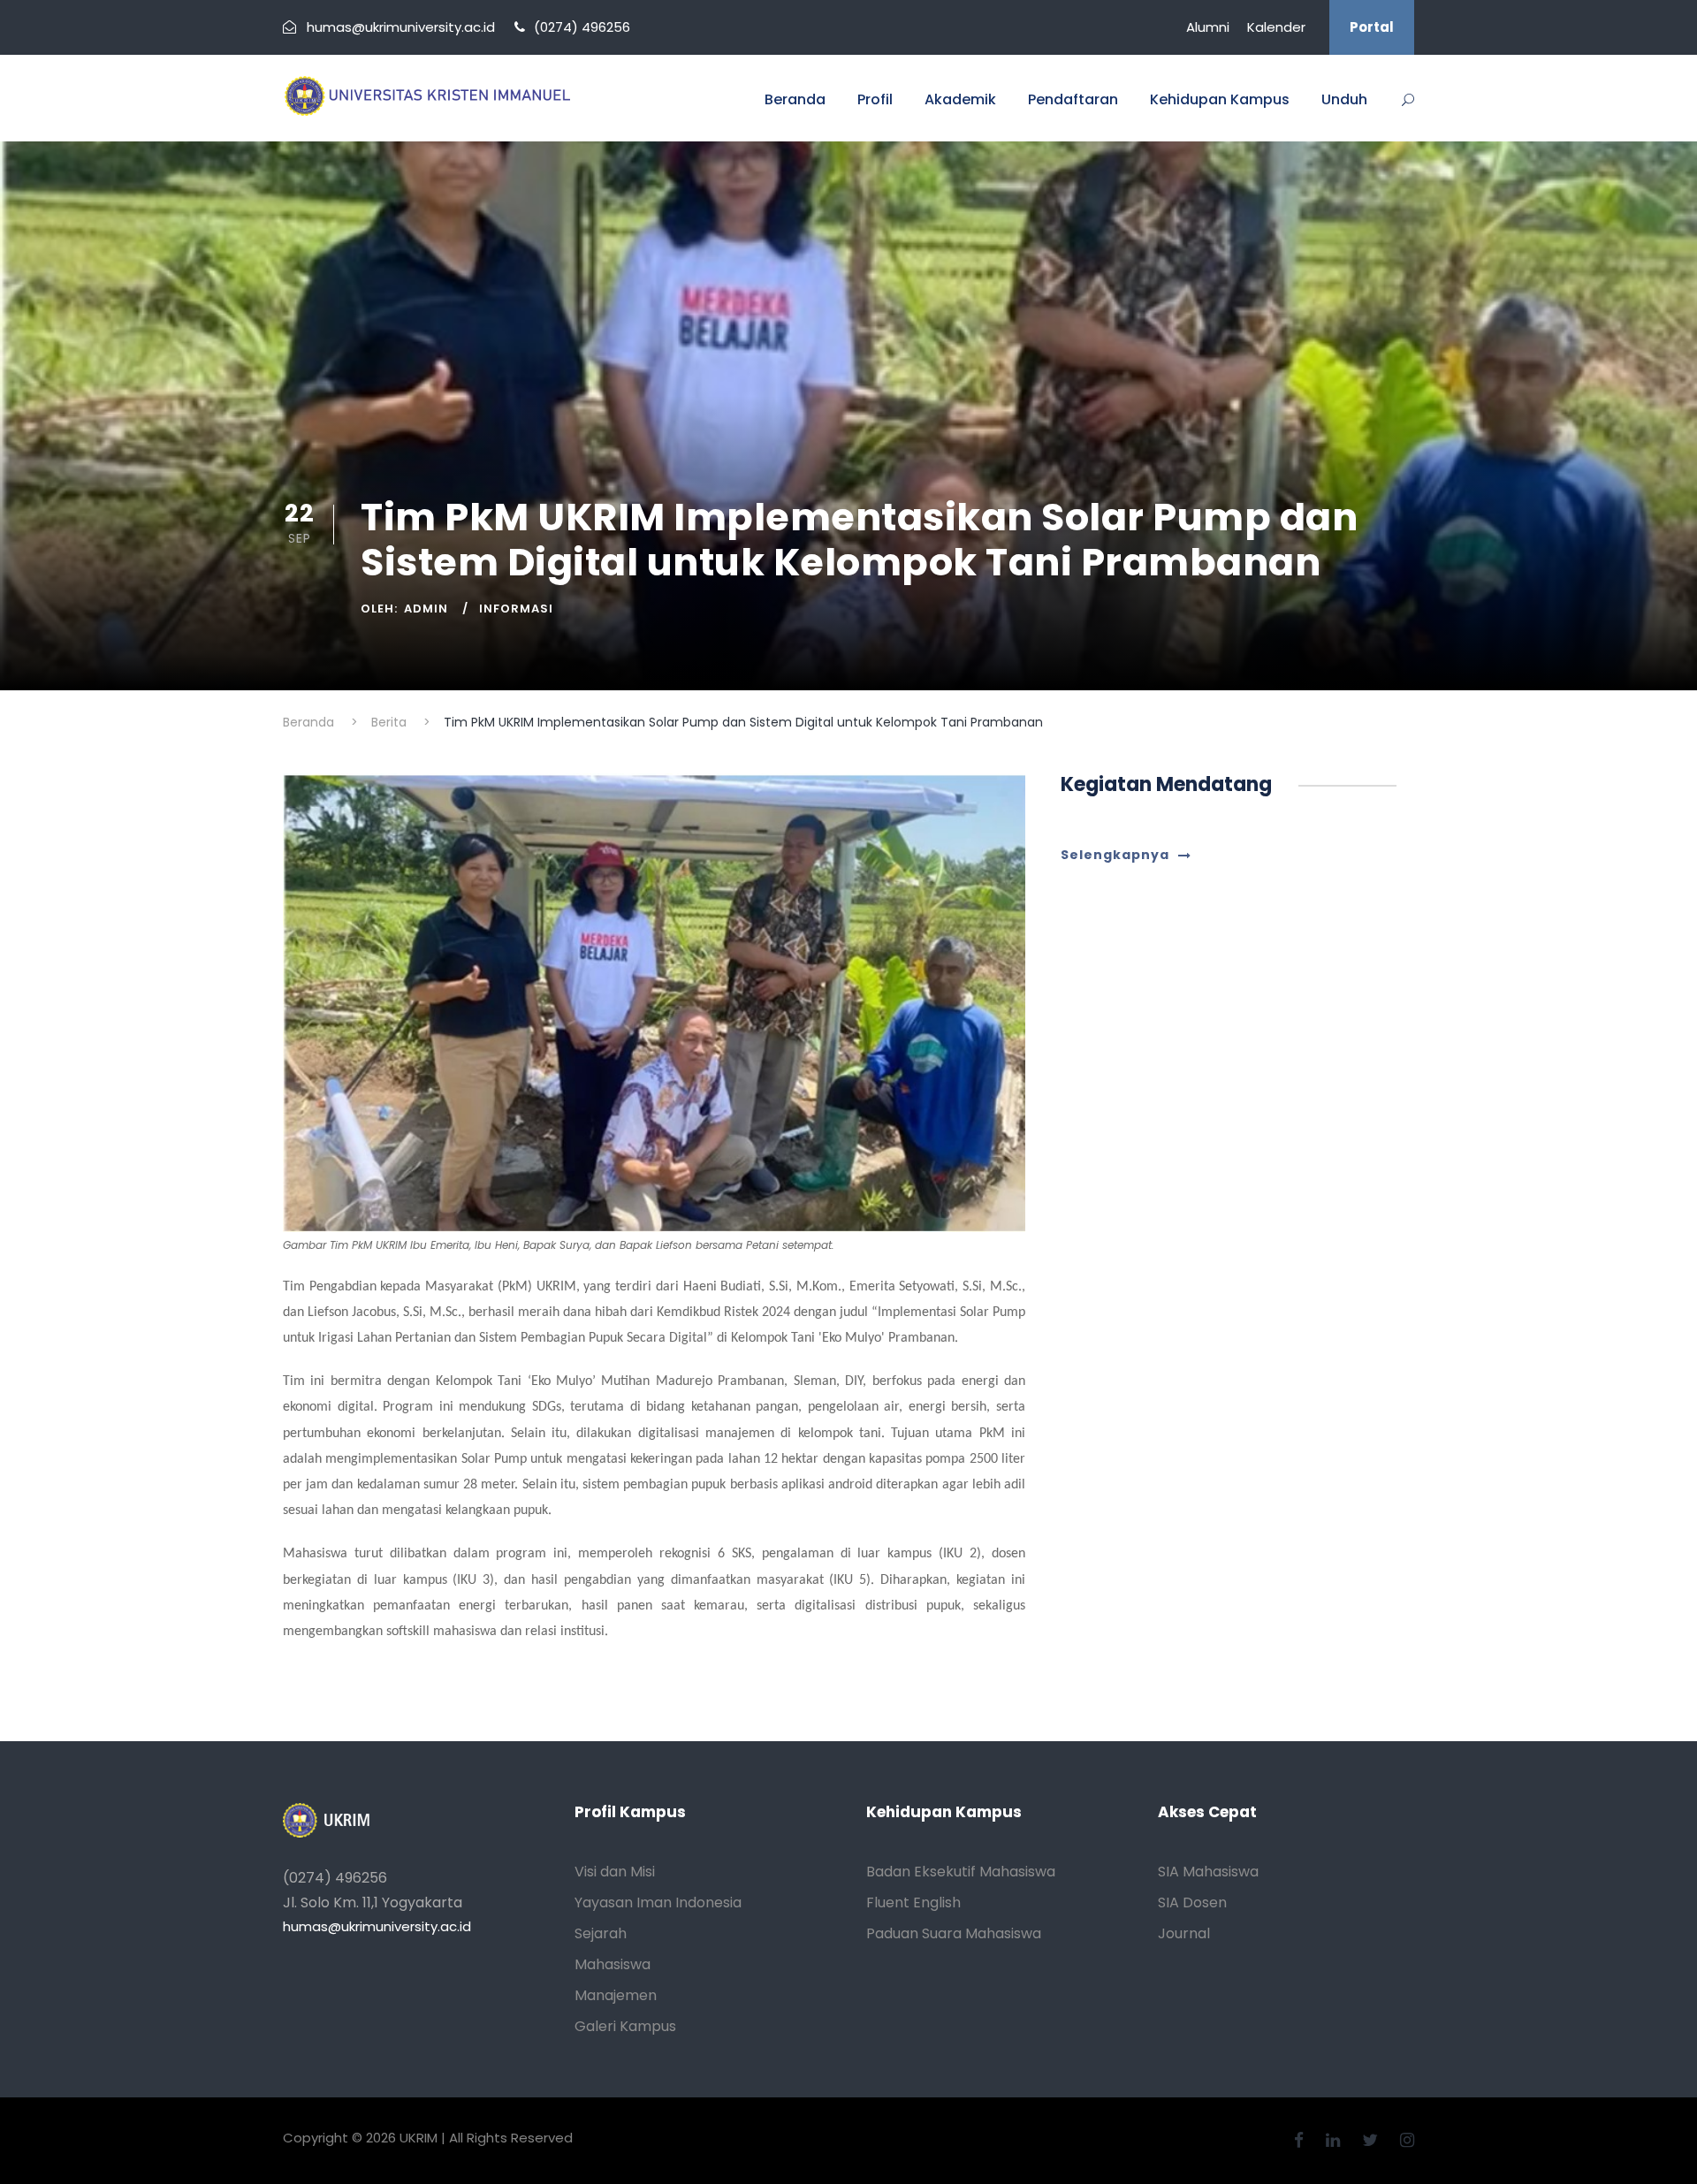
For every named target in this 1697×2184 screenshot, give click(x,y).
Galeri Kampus (625, 2026)
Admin (426, 609)
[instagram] (1407, 2140)
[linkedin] (1335, 2140)
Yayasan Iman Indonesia (658, 1902)
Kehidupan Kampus (1220, 99)
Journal (1184, 1933)
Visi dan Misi (615, 1872)
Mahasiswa (613, 1964)
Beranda (795, 99)
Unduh (1344, 99)
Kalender (1276, 27)
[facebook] (1301, 2140)
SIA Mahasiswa (1208, 1872)
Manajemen (616, 1995)
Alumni (1208, 27)
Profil (875, 99)
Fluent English (913, 1902)
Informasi (516, 609)
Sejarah (601, 1933)
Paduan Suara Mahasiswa (954, 1933)
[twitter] (1372, 2140)
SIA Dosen (1192, 1902)
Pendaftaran (1073, 99)
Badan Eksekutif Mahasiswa (961, 1872)
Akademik (960, 99)
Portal (1372, 27)
